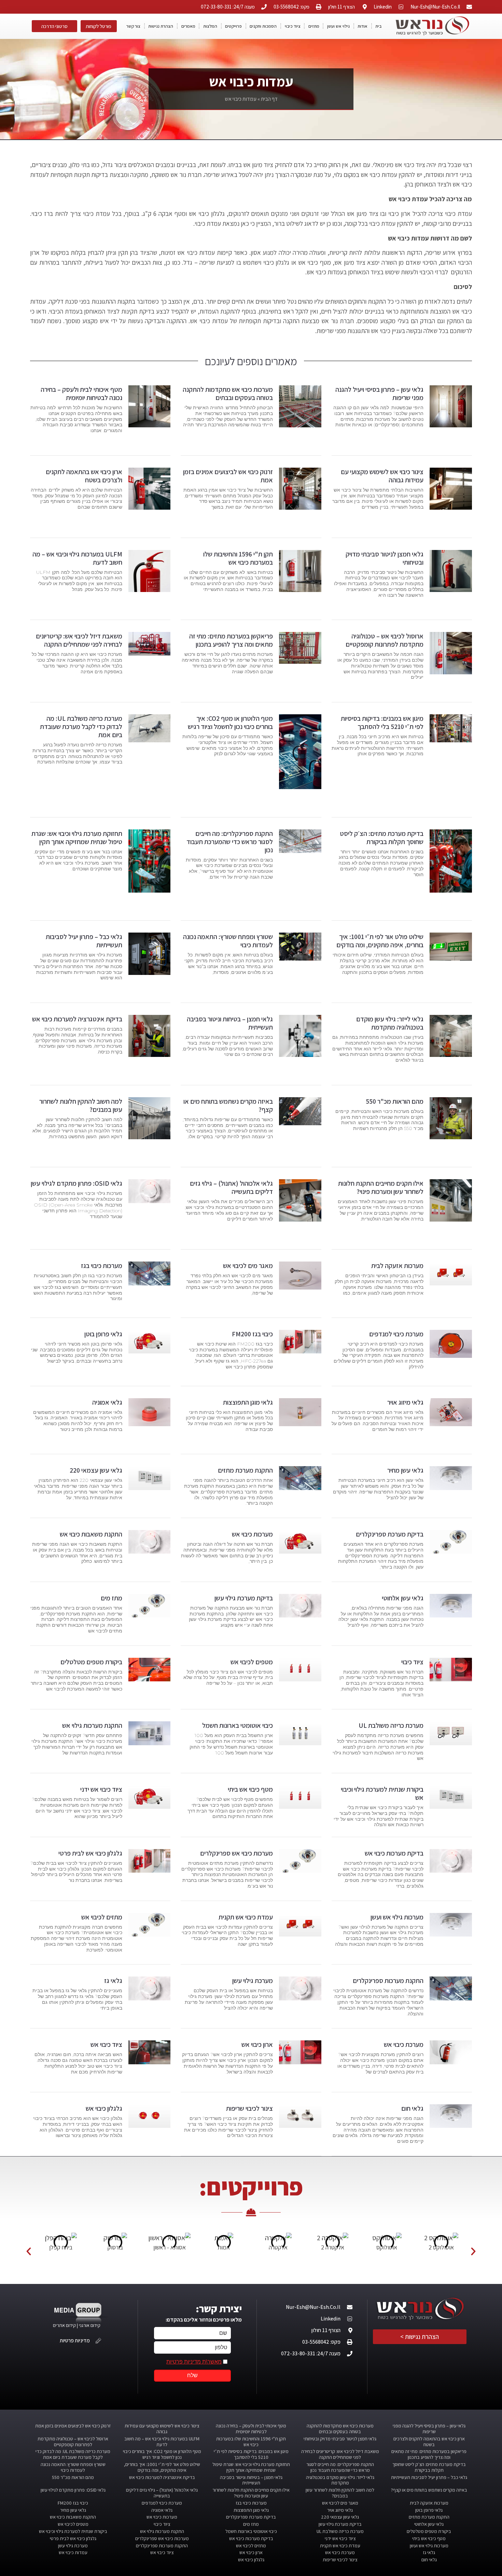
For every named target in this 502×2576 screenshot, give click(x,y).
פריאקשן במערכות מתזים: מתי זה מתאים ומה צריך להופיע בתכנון (231, 640)
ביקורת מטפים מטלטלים (91, 1662)
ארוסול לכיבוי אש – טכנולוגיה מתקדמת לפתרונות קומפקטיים (385, 640)
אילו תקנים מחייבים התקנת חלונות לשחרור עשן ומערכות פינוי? (381, 1187)
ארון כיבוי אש (257, 2044)
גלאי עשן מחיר (405, 1470)
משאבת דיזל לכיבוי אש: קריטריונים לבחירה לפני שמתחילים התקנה (79, 640)
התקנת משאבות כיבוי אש (91, 1534)
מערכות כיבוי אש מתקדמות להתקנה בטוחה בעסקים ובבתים (228, 394)
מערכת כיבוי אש (404, 2044)
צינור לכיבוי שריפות (249, 2108)
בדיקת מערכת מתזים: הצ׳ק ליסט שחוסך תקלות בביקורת (382, 838)
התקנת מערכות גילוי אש (92, 1725)
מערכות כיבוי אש (252, 1534)
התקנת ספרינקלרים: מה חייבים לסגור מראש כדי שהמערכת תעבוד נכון (230, 842)
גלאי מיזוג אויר (405, 1402)
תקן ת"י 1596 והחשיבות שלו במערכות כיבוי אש (238, 558)
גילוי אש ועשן (338, 26)
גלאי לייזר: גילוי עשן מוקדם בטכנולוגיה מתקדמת (390, 1023)
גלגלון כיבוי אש (104, 2108)
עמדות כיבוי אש (73, 2552)
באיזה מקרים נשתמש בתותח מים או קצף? (228, 1105)
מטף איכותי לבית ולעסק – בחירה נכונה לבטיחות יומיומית (81, 394)
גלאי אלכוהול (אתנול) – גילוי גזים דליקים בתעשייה (231, 1187)
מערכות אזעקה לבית (397, 1266)
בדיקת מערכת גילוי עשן (244, 1598)
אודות (362, 26)
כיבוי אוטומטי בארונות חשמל (238, 1725)
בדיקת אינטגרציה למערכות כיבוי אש (77, 1019)
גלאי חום (412, 2108)
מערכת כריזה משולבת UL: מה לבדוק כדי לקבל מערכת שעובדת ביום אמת (81, 727)
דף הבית (269, 99)
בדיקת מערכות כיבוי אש (394, 1853)
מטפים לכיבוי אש (252, 1662)
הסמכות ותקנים (263, 26)
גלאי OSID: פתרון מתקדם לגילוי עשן (76, 1183)
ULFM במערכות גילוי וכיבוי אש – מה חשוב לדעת (77, 558)
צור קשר (133, 26)
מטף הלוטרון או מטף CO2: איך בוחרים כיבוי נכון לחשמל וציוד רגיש (230, 722)
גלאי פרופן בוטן (103, 1334)
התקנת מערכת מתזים (245, 1470)
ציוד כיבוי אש (106, 2044)
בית (378, 26)
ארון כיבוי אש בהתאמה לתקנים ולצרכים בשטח (84, 476)
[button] (29, 2251)
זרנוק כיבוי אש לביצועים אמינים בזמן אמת (228, 476)
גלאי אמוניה (107, 1402)
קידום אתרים (64, 2325)
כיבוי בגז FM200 (252, 1334)
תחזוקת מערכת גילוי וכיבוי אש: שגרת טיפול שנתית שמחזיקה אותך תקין (77, 838)
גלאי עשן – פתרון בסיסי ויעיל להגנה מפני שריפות (379, 394)
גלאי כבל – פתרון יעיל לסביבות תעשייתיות (84, 941)
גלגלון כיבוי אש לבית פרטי (90, 1853)
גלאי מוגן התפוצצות (248, 1402)
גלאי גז (113, 1981)
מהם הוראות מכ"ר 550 (395, 1101)
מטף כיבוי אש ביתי (250, 1789)
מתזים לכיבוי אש (102, 1917)
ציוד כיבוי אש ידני (101, 1789)
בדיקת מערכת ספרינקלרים (390, 1534)
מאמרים (188, 26)
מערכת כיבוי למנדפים (396, 1334)
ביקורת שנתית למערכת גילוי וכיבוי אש (382, 1793)
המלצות (210, 26)
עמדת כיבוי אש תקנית (246, 1917)
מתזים (314, 26)
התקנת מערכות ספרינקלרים (388, 1981)
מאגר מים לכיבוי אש (248, 1266)
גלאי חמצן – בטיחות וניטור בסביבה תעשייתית (230, 1023)
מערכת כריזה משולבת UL (391, 1725)
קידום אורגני (90, 2325)
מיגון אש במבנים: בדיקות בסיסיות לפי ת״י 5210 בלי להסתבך (382, 722)
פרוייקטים (233, 26)
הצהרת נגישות (161, 26)
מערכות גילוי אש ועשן (397, 1917)
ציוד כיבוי (293, 26)
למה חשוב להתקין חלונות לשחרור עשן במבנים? (81, 1105)
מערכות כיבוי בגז (102, 1266)
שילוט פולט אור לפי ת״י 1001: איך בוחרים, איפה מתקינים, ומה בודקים (380, 941)
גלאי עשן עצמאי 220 (96, 1470)
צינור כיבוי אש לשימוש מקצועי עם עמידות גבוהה (382, 476)
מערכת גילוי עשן (253, 1981)
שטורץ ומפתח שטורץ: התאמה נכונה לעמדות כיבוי (228, 941)
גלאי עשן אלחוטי (403, 1598)
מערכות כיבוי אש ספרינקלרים (236, 1853)
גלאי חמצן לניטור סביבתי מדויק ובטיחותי (385, 558)
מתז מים (111, 1598)
